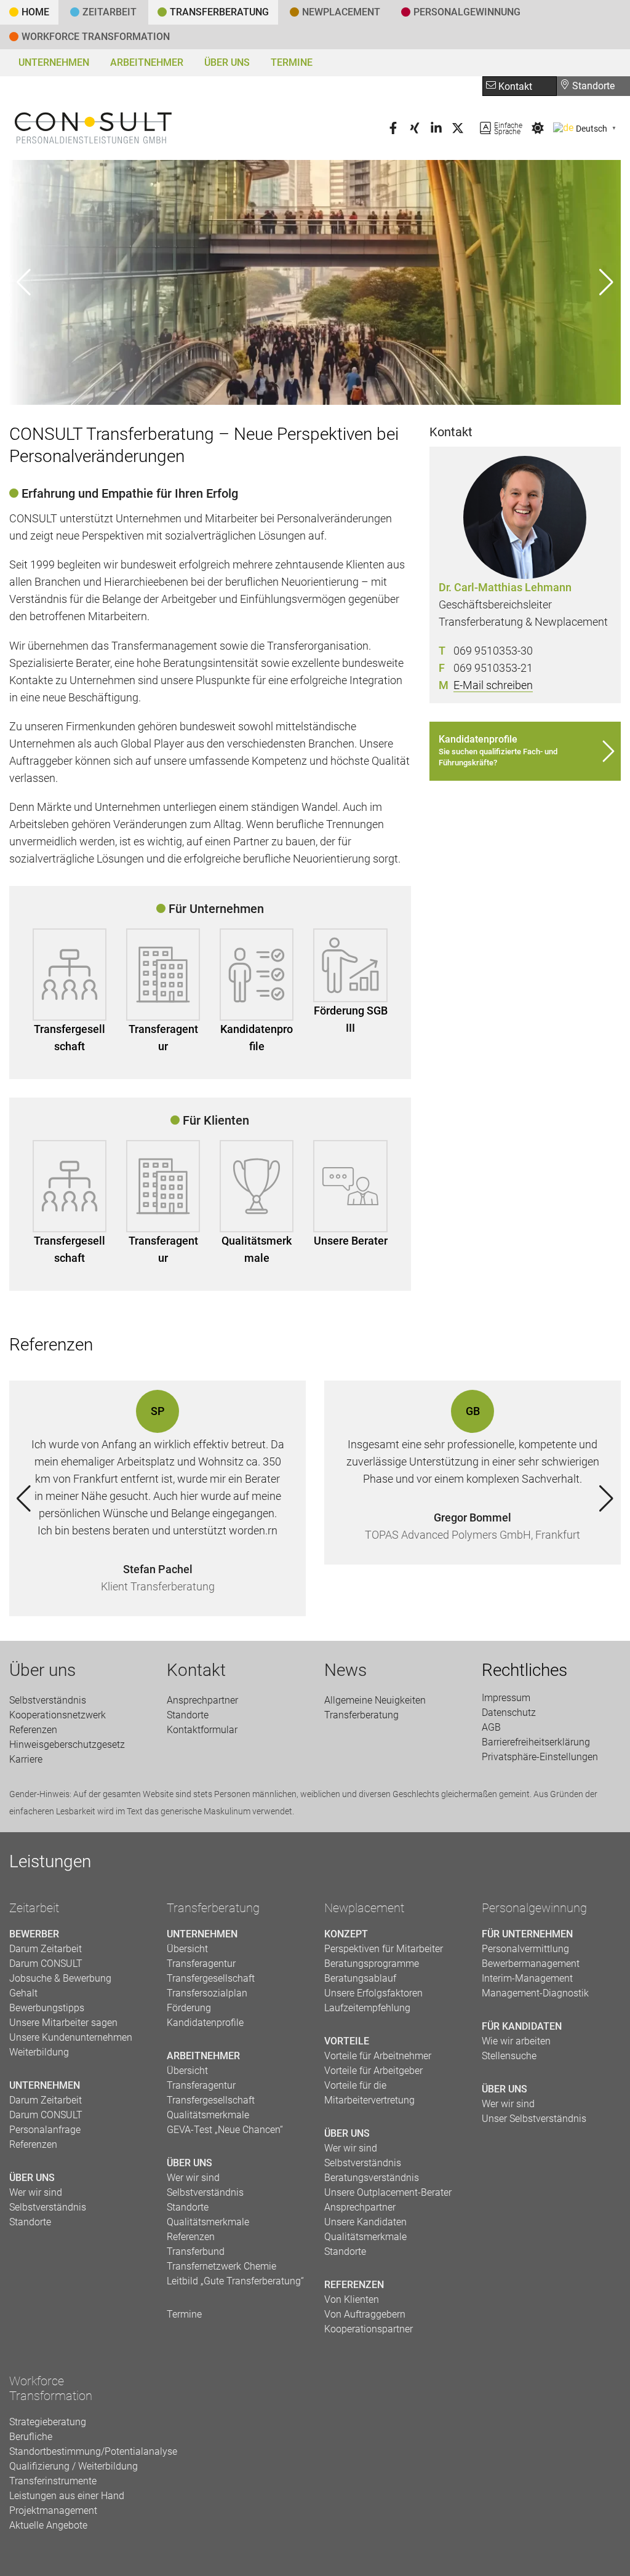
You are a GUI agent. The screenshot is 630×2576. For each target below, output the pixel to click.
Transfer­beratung (219, 12)
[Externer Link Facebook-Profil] (393, 131)
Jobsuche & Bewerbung (60, 1978)
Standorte (592, 86)
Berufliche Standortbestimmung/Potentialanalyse (79, 2444)
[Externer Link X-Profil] (458, 131)
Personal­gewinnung (467, 12)
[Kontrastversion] (538, 131)
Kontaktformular (202, 1730)
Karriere (26, 1759)
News (345, 1670)
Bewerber (34, 1934)
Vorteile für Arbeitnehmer (378, 2056)
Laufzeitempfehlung (367, 2008)
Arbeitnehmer (147, 62)
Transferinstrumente (53, 2481)
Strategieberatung (48, 2422)
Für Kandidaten (522, 2026)
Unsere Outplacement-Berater (388, 2192)
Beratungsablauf (360, 1978)
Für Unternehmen (527, 1934)
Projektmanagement (53, 2510)
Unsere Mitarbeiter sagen (63, 2023)
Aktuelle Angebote (48, 2525)
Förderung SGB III (350, 1019)
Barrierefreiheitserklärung (536, 1742)
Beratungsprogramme (372, 1964)
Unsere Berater (350, 1241)
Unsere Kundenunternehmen (71, 2037)
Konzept (346, 1934)
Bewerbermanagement (531, 1964)
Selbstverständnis (48, 1700)
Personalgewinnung (534, 1908)
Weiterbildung (39, 2052)
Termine (292, 62)
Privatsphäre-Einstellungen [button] (540, 1757)
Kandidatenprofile (257, 1038)
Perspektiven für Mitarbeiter (384, 1949)
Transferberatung (213, 1908)
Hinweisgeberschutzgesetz (67, 1745)
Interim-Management (527, 1978)
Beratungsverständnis (372, 2178)
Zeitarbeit (110, 12)
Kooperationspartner (369, 2329)
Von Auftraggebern (365, 2314)
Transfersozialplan (207, 1993)
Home (35, 12)
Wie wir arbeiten (516, 2041)
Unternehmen (54, 62)
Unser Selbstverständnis (534, 2119)
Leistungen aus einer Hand (67, 2496)
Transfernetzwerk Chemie (221, 2266)
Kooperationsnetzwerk (58, 1715)
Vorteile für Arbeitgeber (373, 2071)
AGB (491, 1727)
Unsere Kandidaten (365, 2222)
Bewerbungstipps (47, 2008)
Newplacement (341, 12)
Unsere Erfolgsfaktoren (373, 1993)
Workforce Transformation (96, 37)
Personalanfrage (45, 2130)
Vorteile (347, 2041)
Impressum (506, 1698)
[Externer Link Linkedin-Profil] (436, 131)
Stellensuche (509, 2056)
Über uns (227, 62)
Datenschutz (509, 1713)
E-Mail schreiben (493, 685)
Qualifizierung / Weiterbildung (74, 2466)
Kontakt (514, 86)
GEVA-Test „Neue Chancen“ (225, 2130)
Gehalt (23, 1993)
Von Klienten (352, 2299)
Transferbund (196, 2251)
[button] (606, 282)
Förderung (189, 2008)
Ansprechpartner (202, 1700)
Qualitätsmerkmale (257, 1249)
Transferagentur (163, 1038)
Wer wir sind (36, 2192)
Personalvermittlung (525, 1949)
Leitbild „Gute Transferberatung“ (235, 2281)
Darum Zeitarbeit (46, 1949)
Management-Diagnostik (535, 1993)
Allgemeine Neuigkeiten (375, 1700)
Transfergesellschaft (70, 1038)
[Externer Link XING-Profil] (415, 131)
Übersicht (187, 1949)
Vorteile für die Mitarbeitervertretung (369, 2093)
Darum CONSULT (46, 1964)
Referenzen (33, 1730)
